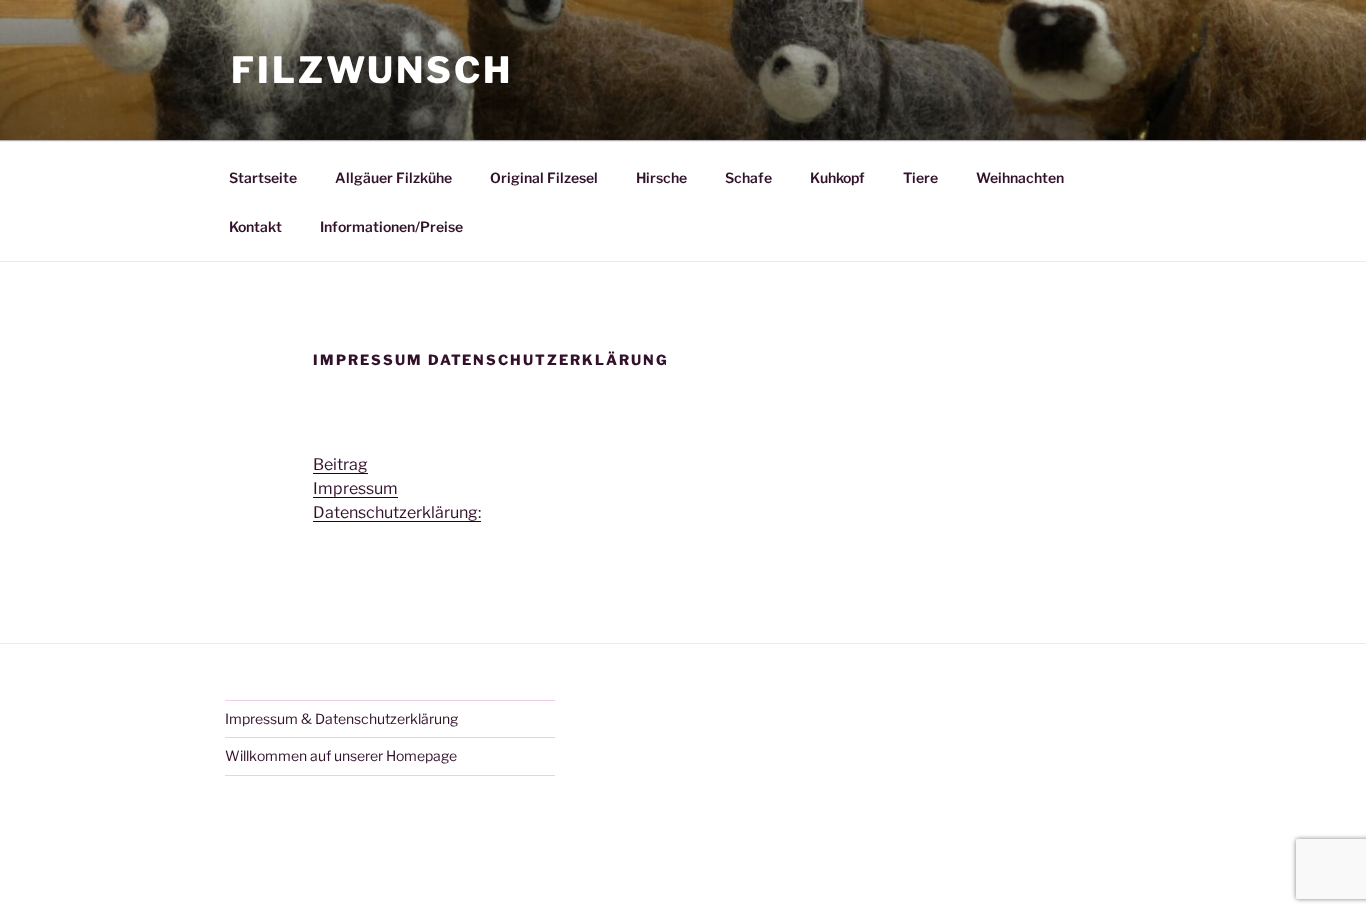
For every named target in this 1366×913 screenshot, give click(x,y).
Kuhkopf (837, 177)
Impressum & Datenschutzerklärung (341, 718)
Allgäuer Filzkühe (393, 177)
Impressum (355, 488)
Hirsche (661, 177)
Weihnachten (1020, 177)
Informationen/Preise (391, 226)
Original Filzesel (544, 177)
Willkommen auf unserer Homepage (341, 755)
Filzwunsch (372, 70)
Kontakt (255, 226)
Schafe (748, 177)
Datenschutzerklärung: (397, 512)
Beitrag (340, 464)
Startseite (263, 177)
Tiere (920, 177)
